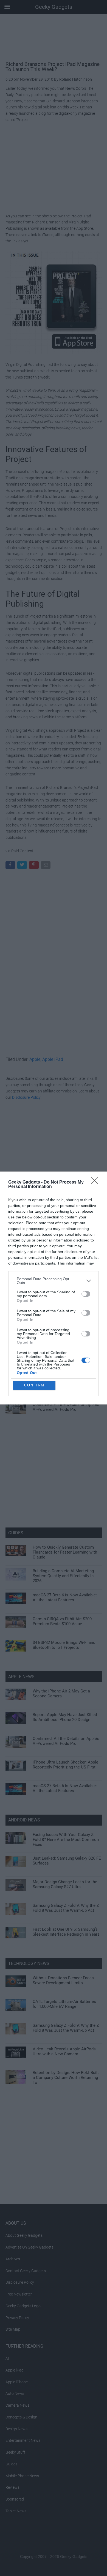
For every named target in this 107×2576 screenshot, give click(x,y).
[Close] (96, 1182)
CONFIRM (34, 1385)
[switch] (86, 1294)
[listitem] (54, 1281)
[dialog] (54, 1288)
